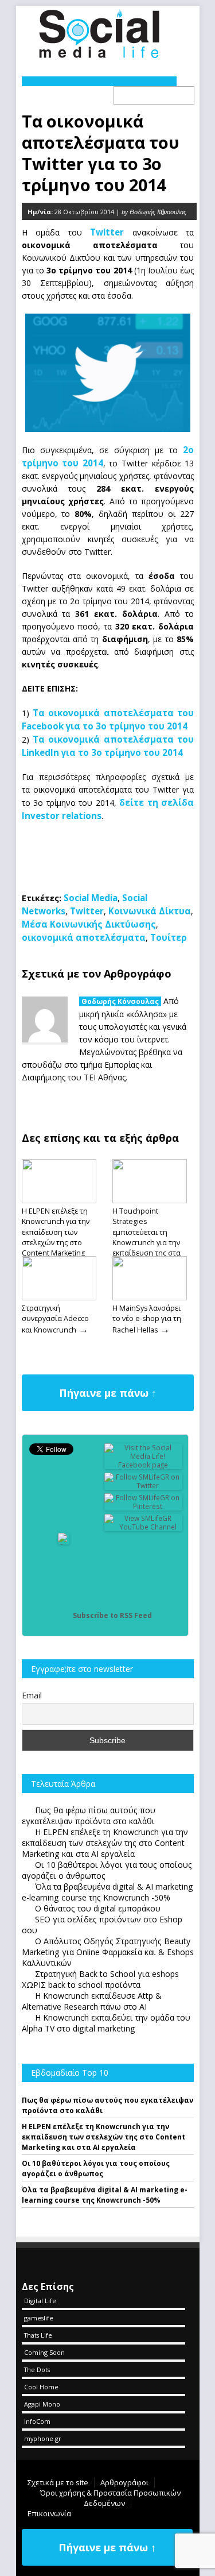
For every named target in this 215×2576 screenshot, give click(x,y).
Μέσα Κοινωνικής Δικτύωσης (89, 924)
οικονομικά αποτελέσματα (84, 937)
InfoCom (37, 2421)
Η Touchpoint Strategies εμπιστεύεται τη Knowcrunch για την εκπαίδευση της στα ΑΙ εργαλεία (146, 1237)
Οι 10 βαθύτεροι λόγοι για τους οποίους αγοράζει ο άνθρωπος (96, 2168)
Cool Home (41, 2387)
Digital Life (40, 2301)
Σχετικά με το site (58, 2482)
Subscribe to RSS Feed (112, 1615)
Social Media (91, 898)
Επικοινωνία (49, 2513)
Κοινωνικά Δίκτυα (150, 911)
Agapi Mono (42, 2404)
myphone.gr (43, 2438)
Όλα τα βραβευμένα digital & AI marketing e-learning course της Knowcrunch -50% (105, 2195)
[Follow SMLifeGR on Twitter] (143, 1486)
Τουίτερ (169, 937)
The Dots (37, 2370)
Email (32, 1695)
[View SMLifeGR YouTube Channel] (143, 1527)
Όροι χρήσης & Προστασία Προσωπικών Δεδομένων (110, 2498)
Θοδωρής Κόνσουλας (120, 1001)
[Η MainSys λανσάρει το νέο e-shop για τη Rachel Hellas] (150, 1297)
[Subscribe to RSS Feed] (64, 1615)
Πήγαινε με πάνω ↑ (108, 1393)
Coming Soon (44, 2352)
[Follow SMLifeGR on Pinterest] (143, 1506)
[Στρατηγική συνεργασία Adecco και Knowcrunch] (59, 1297)
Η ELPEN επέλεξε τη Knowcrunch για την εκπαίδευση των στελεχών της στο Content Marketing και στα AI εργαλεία (56, 1237)
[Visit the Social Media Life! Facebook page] (143, 1465)
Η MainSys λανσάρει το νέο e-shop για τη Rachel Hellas (147, 1319)
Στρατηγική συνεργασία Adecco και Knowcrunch (55, 1319)
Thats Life (38, 2335)
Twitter (87, 911)
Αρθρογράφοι (124, 2482)
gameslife (39, 2318)
